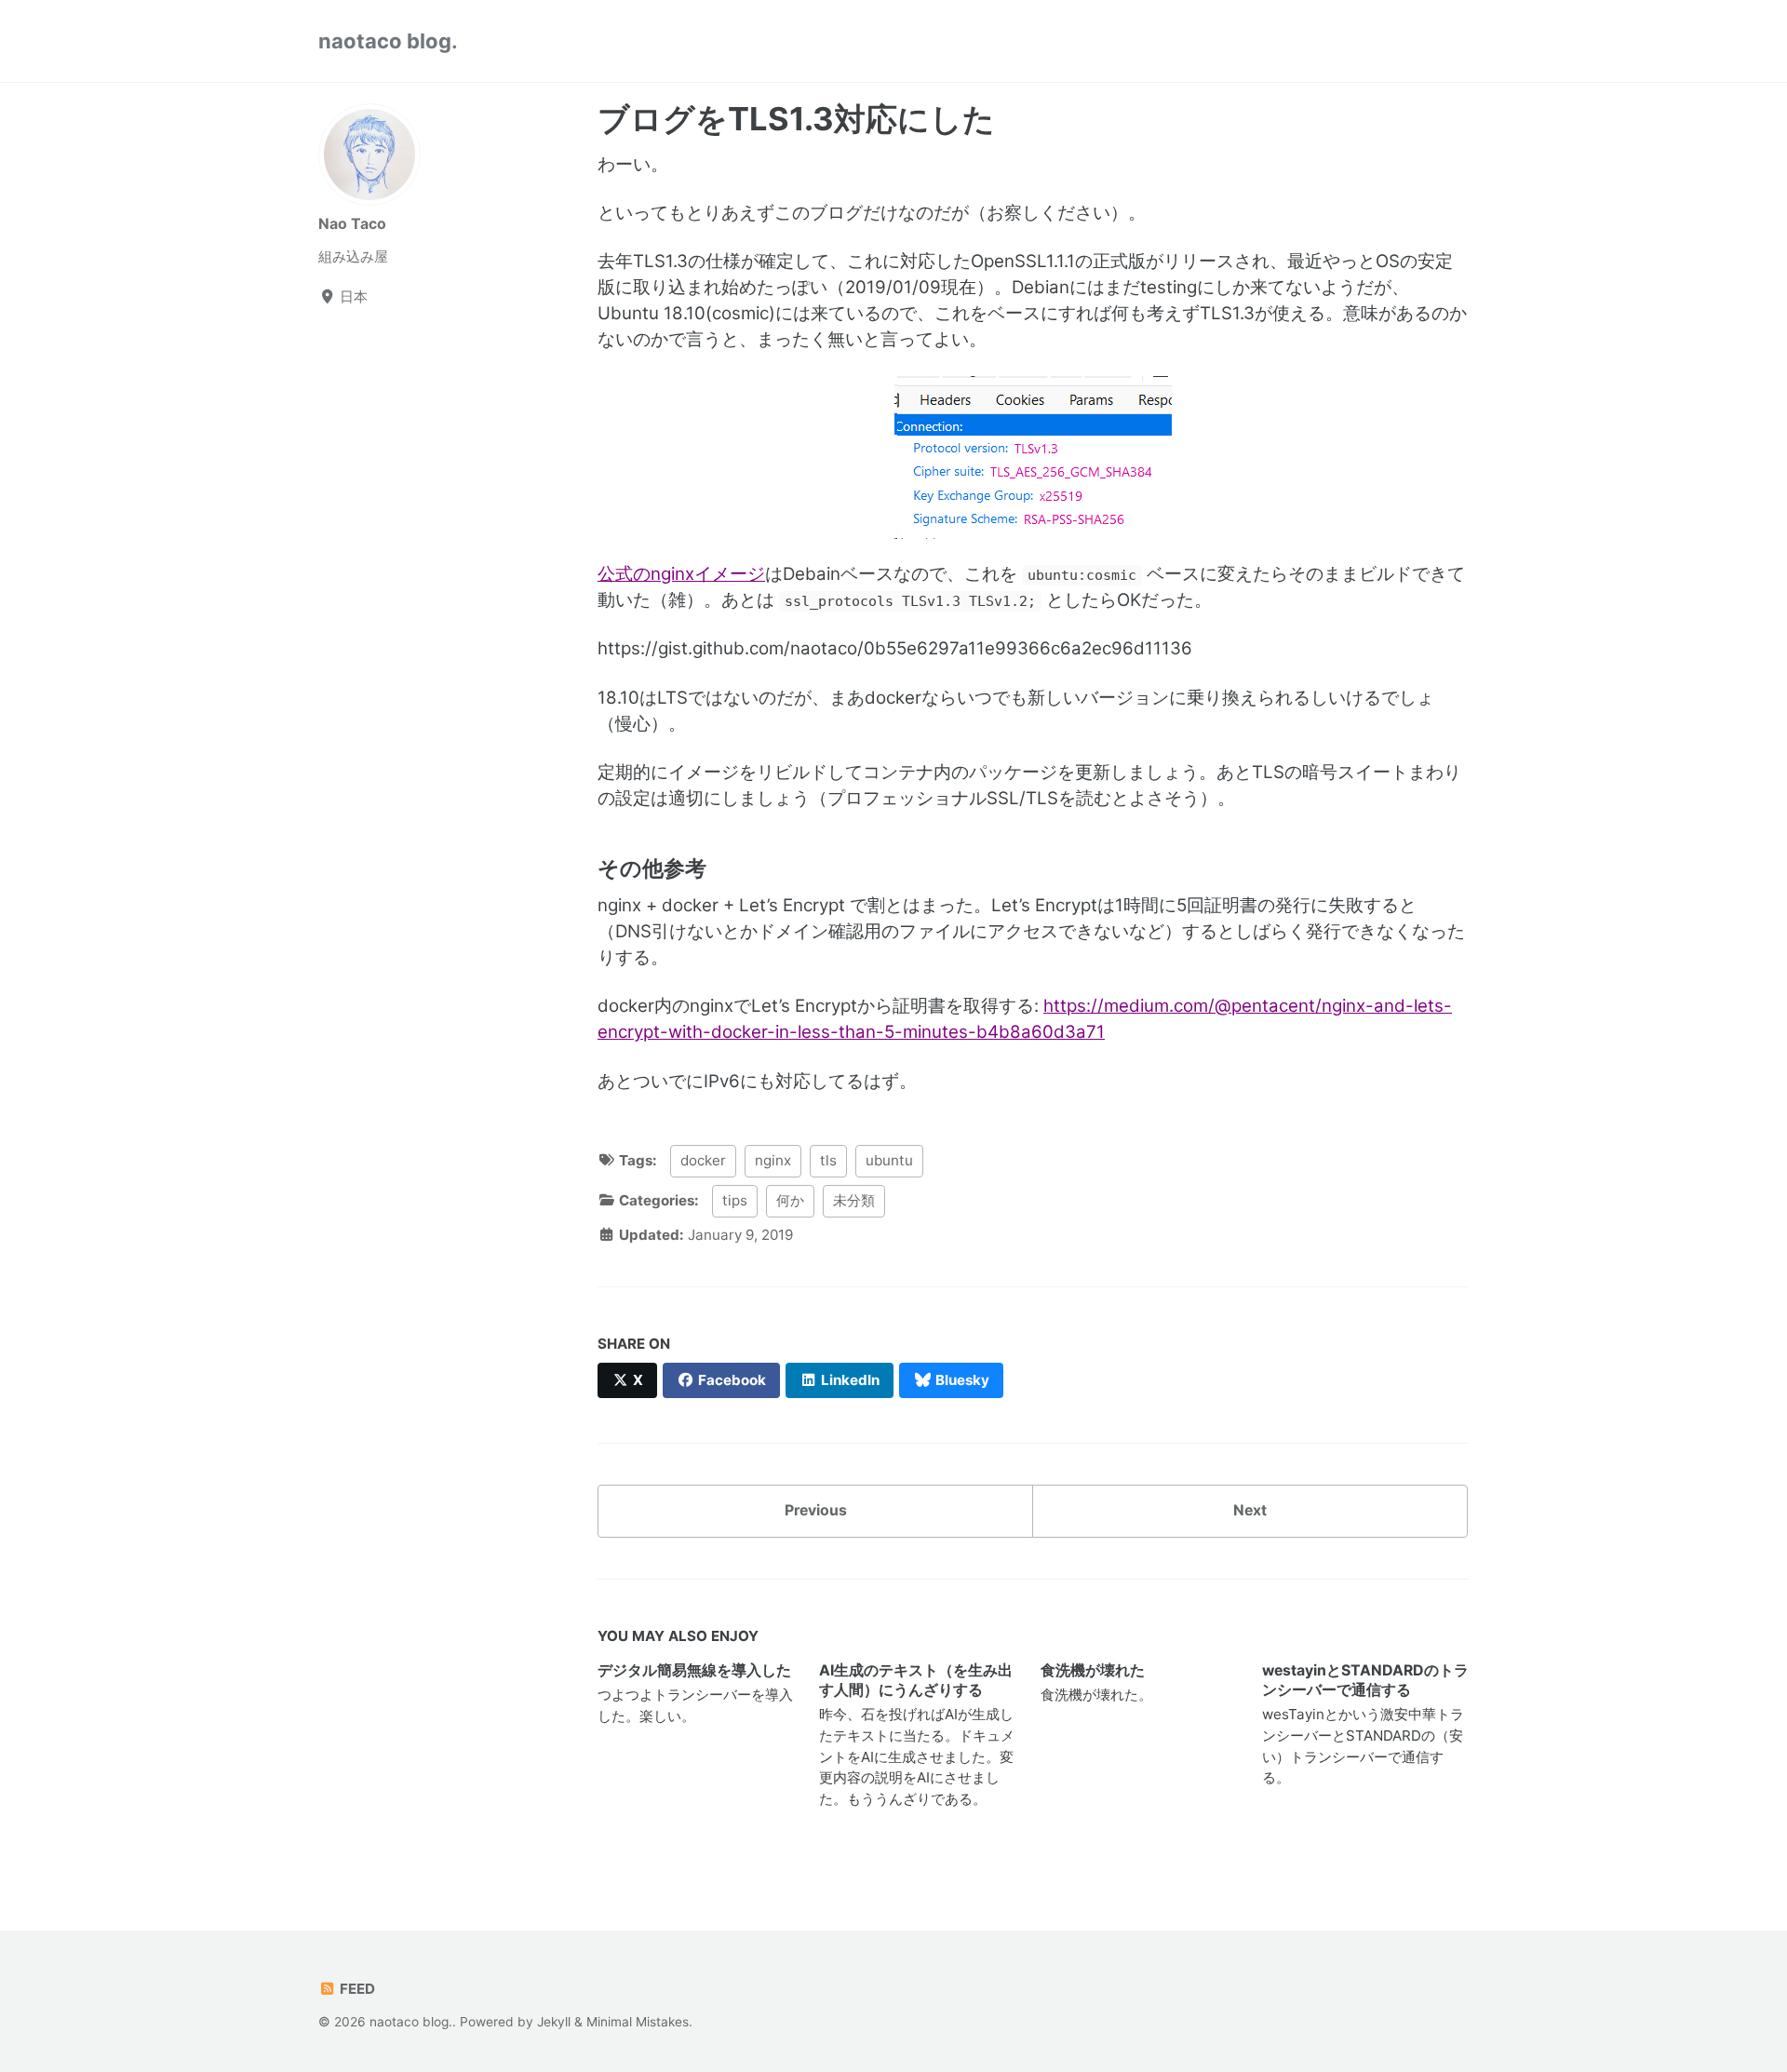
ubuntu (889, 1160)
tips (735, 1200)
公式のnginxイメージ (681, 574)
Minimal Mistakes (638, 2022)
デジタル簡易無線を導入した (694, 1670)
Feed (356, 1989)
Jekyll (554, 2022)
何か (790, 1200)
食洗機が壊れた (1093, 1670)
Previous (816, 1510)
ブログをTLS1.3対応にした (796, 119)
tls (828, 1160)
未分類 (854, 1200)
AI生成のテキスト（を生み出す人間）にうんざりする (916, 1680)
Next (1250, 1510)
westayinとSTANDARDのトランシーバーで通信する (1365, 1680)
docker (703, 1160)
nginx (773, 1160)
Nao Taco (352, 224)
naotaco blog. (388, 41)
